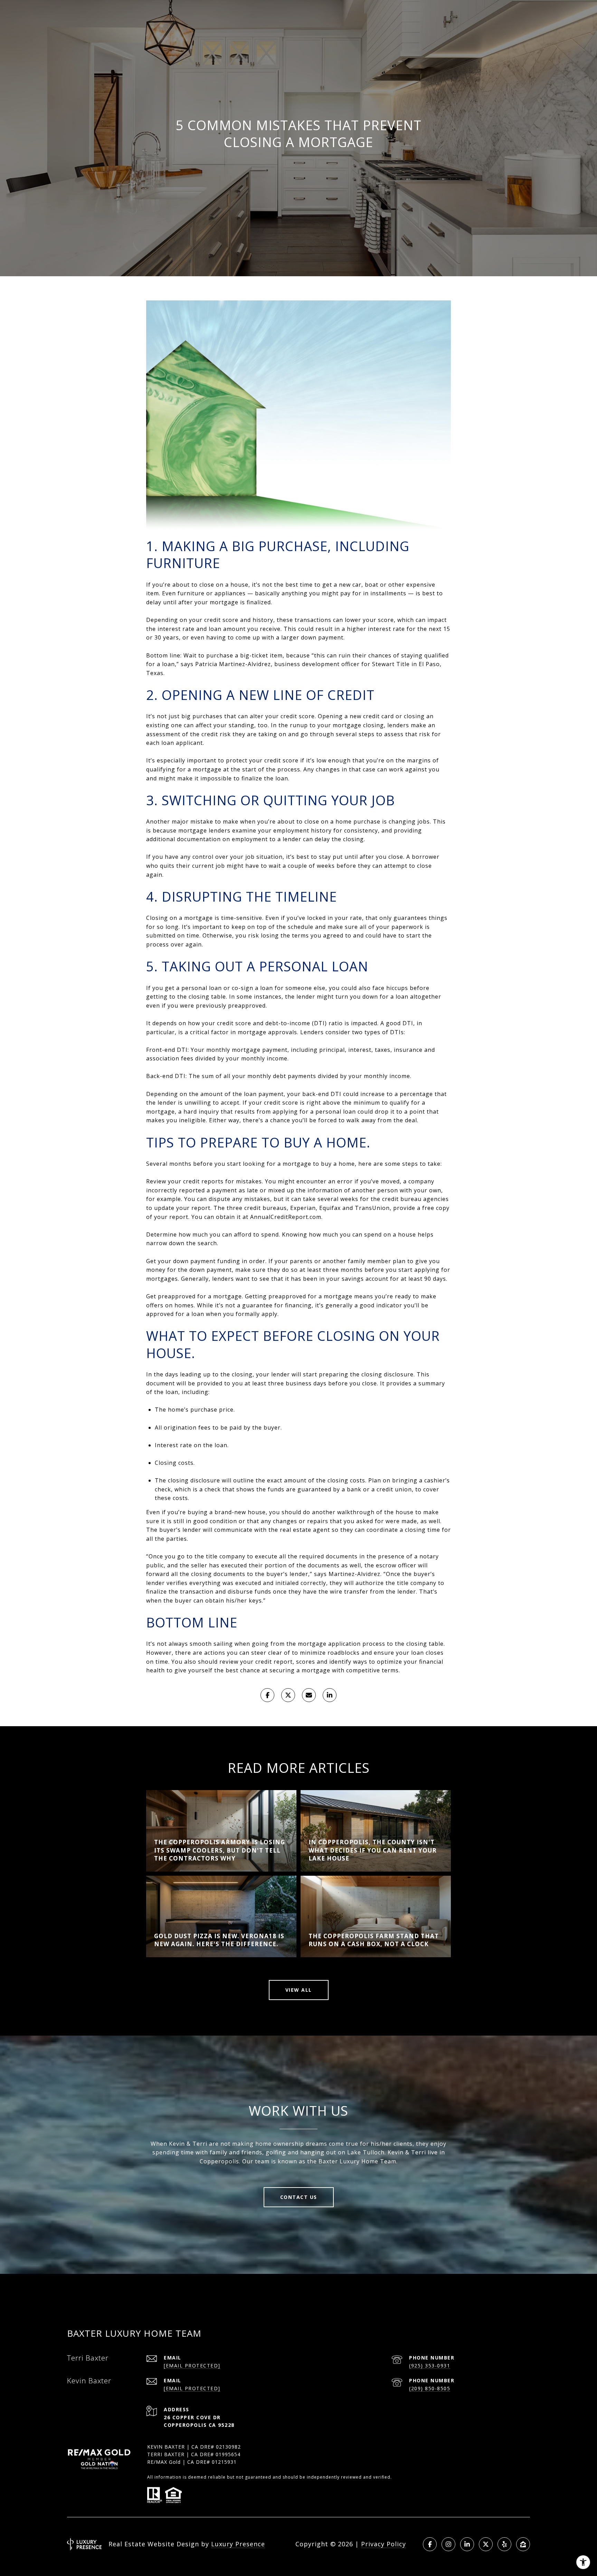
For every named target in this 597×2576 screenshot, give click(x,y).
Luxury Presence (238, 2544)
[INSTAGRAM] (448, 2544)
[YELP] (504, 2544)
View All (299, 1990)
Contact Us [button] (299, 2197)
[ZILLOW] (523, 2544)
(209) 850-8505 (430, 2388)
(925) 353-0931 (430, 2366)
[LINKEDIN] (467, 2544)
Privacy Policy (383, 2544)
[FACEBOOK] (430, 2544)
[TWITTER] (486, 2544)
